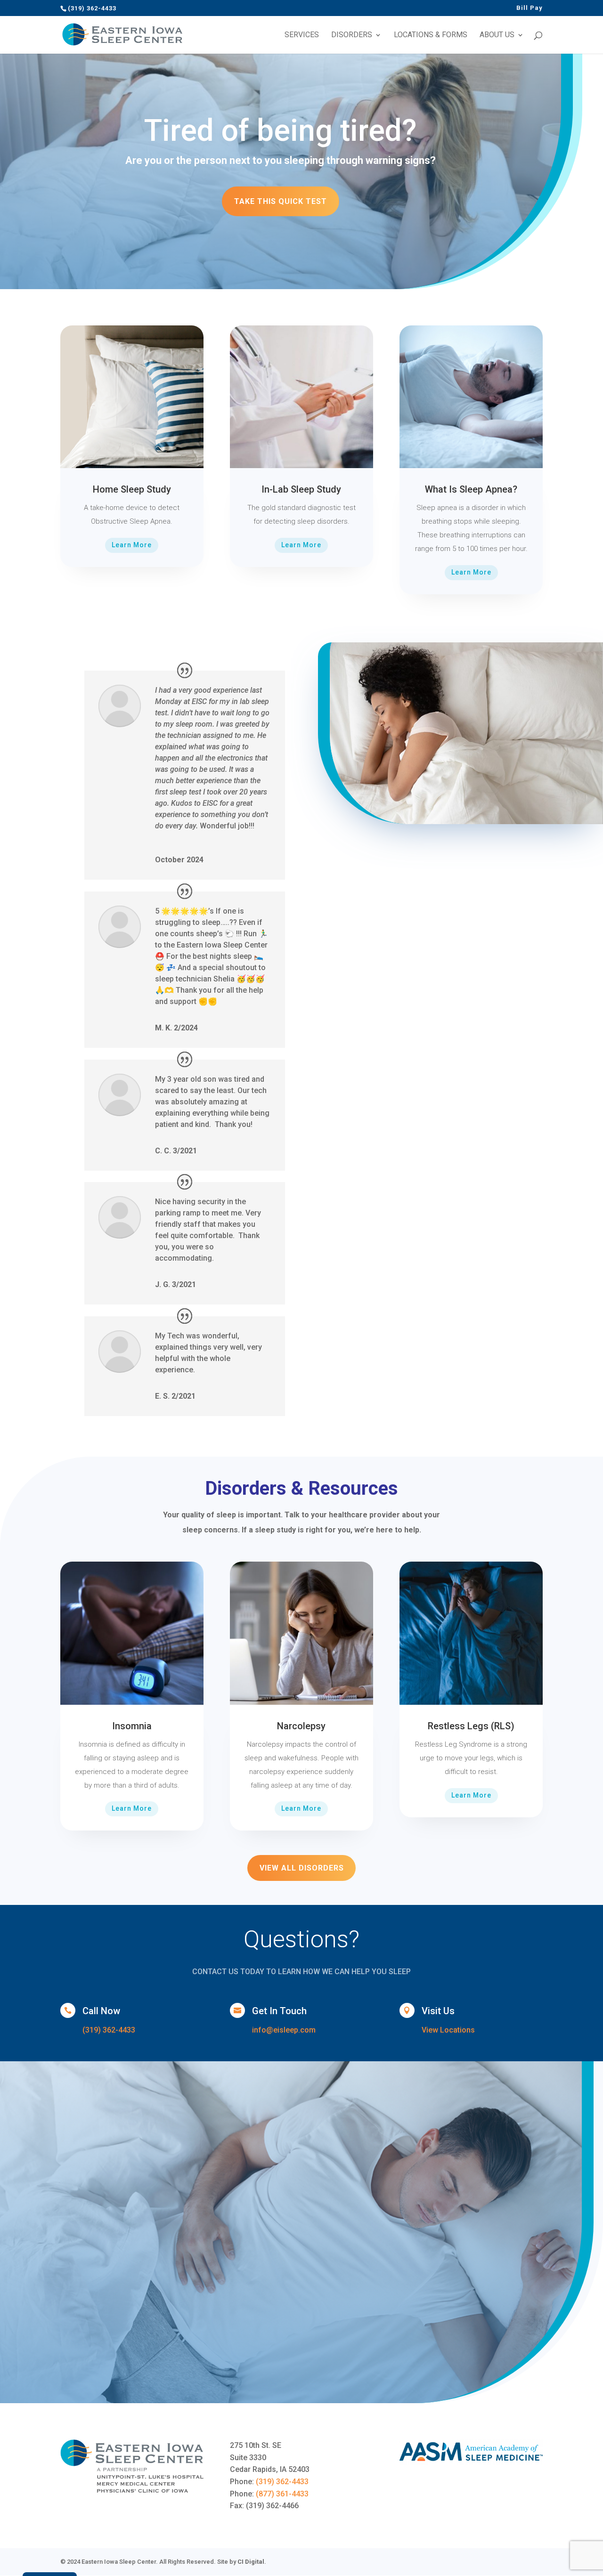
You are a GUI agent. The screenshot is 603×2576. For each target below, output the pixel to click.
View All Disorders (302, 1868)
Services (302, 35)
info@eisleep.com (284, 2030)
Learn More (132, 545)
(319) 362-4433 (109, 2030)
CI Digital (251, 2562)
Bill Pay (530, 8)
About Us (497, 35)
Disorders (352, 35)
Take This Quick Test (281, 201)
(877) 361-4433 (282, 2494)
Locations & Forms (431, 35)
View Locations (448, 2030)
